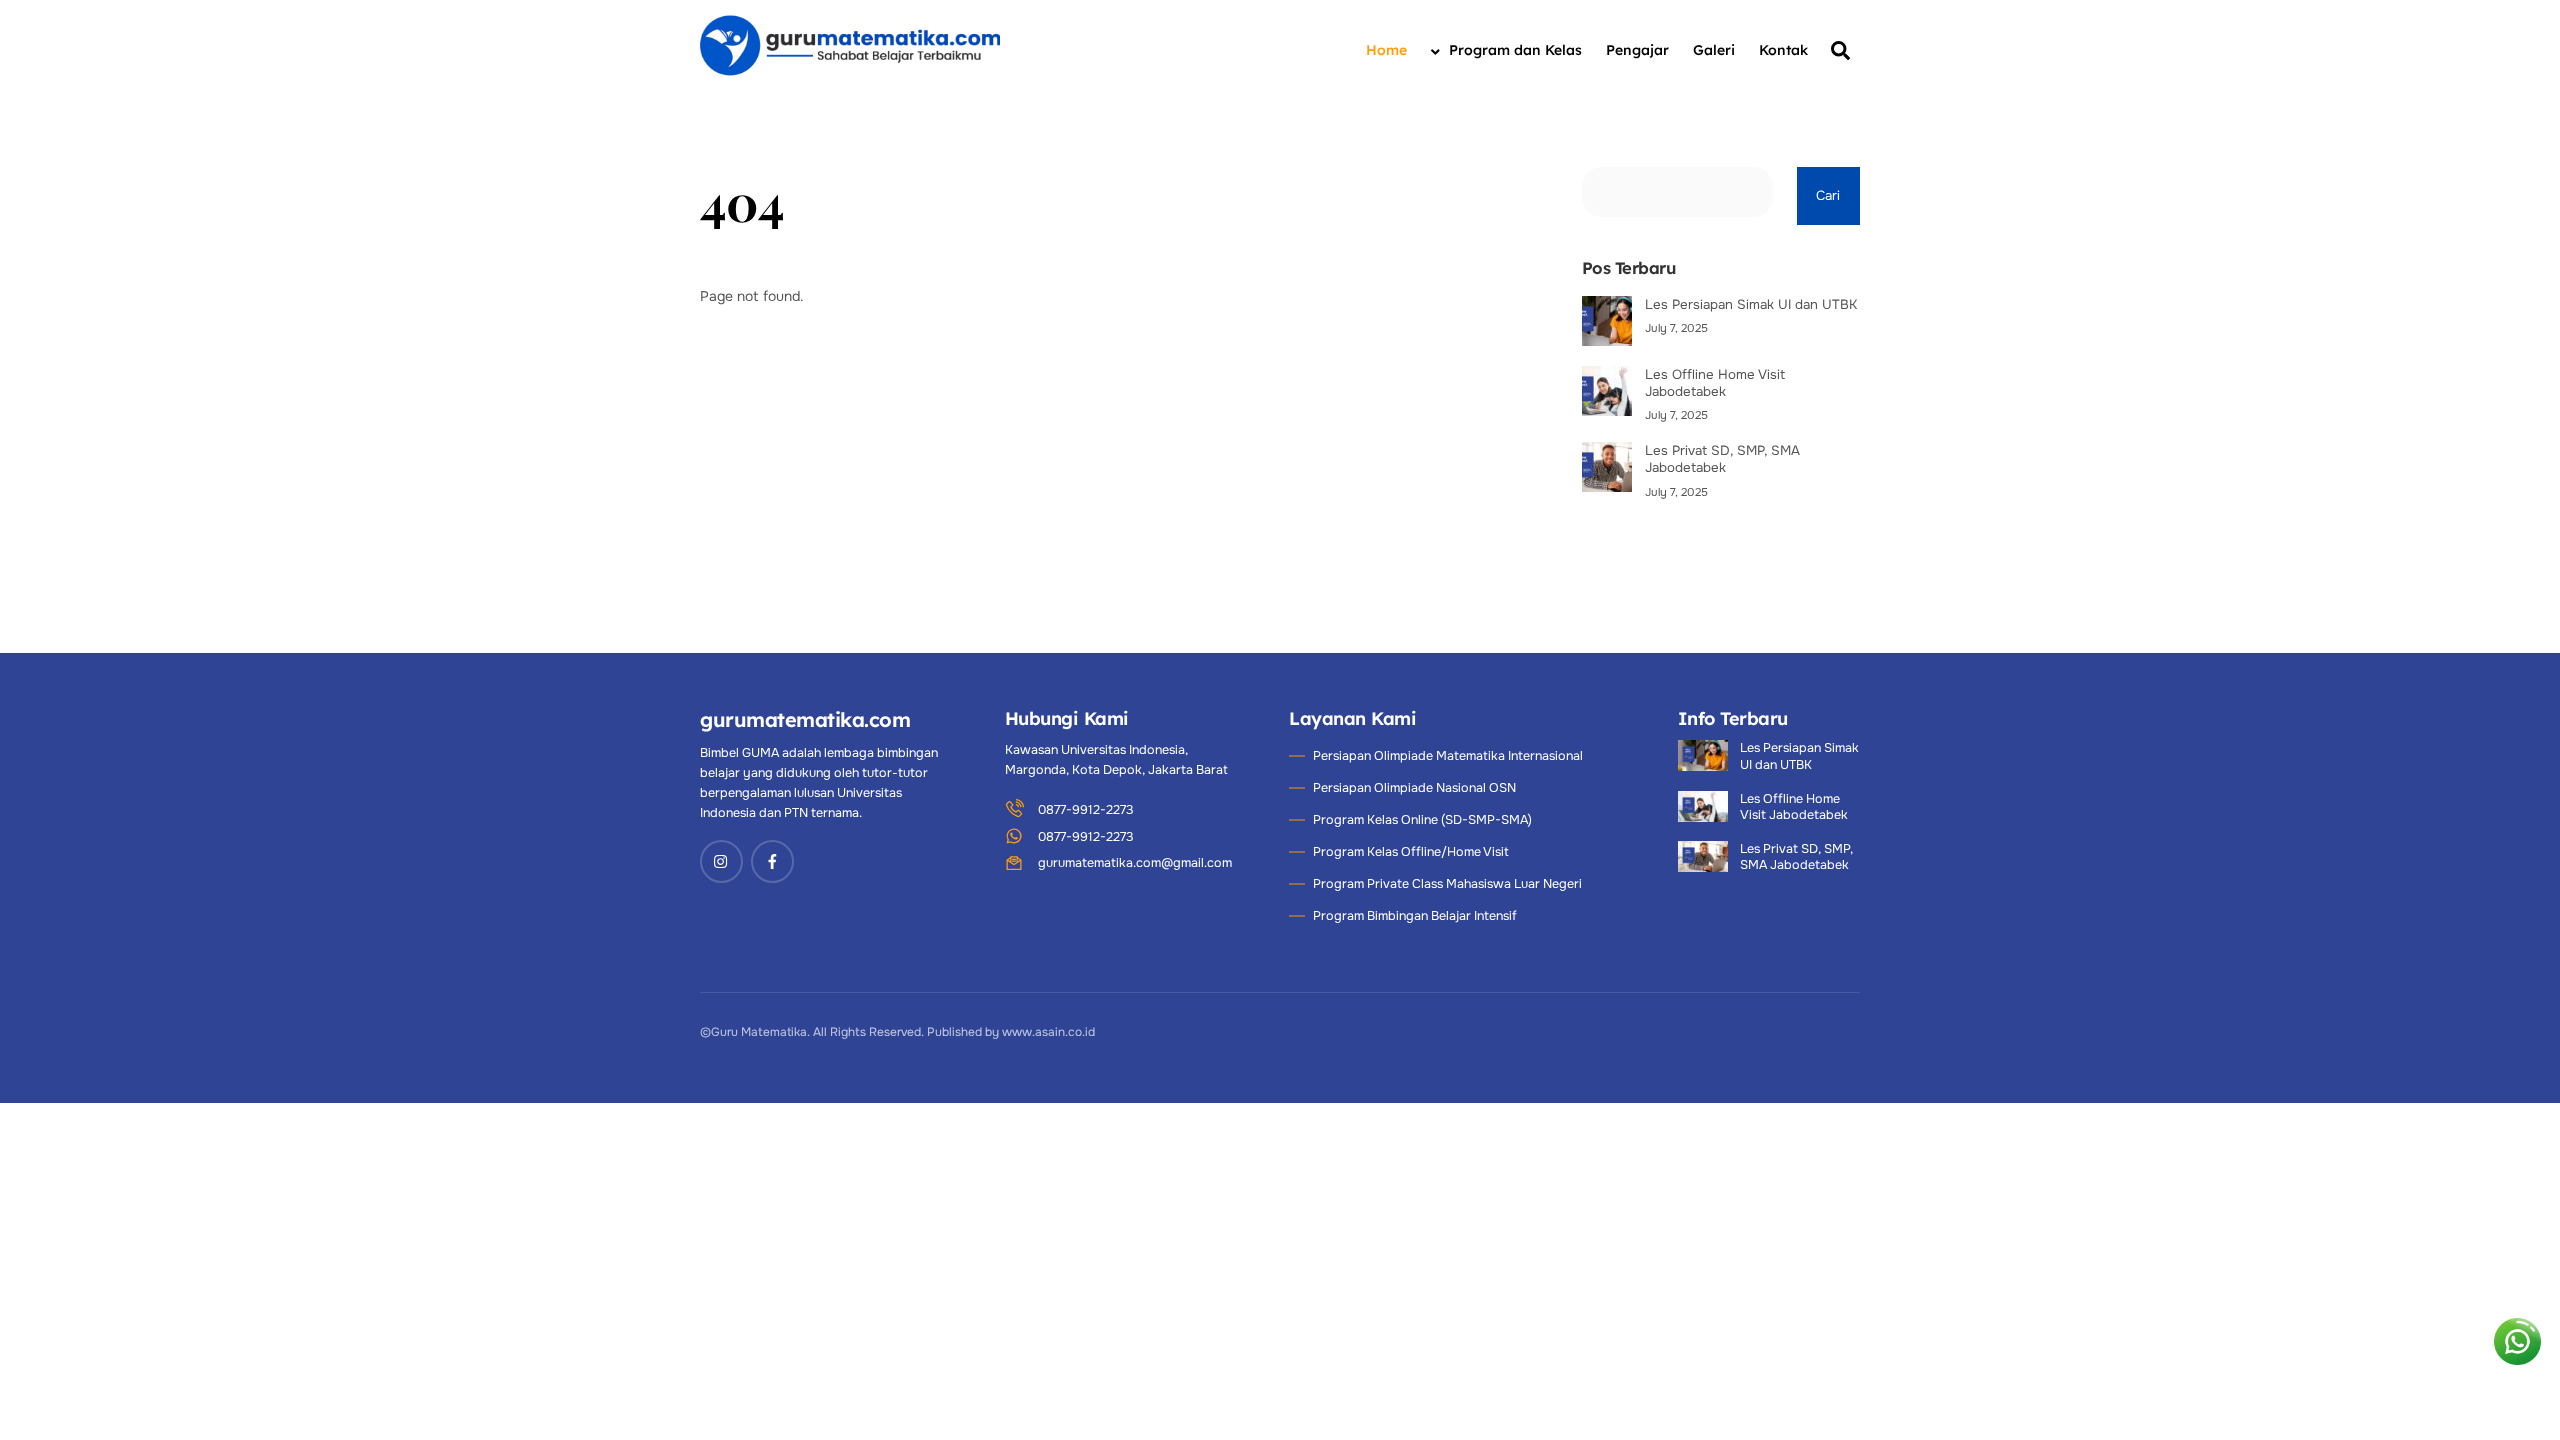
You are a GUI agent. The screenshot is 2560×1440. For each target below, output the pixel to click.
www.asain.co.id (1048, 1032)
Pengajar (1637, 50)
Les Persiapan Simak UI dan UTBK (1751, 304)
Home (1386, 50)
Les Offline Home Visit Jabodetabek (1715, 383)
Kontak (1783, 50)
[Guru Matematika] (850, 72)
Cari (1828, 195)
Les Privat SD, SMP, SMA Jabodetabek (1722, 459)
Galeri (1714, 50)
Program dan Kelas (1513, 50)
